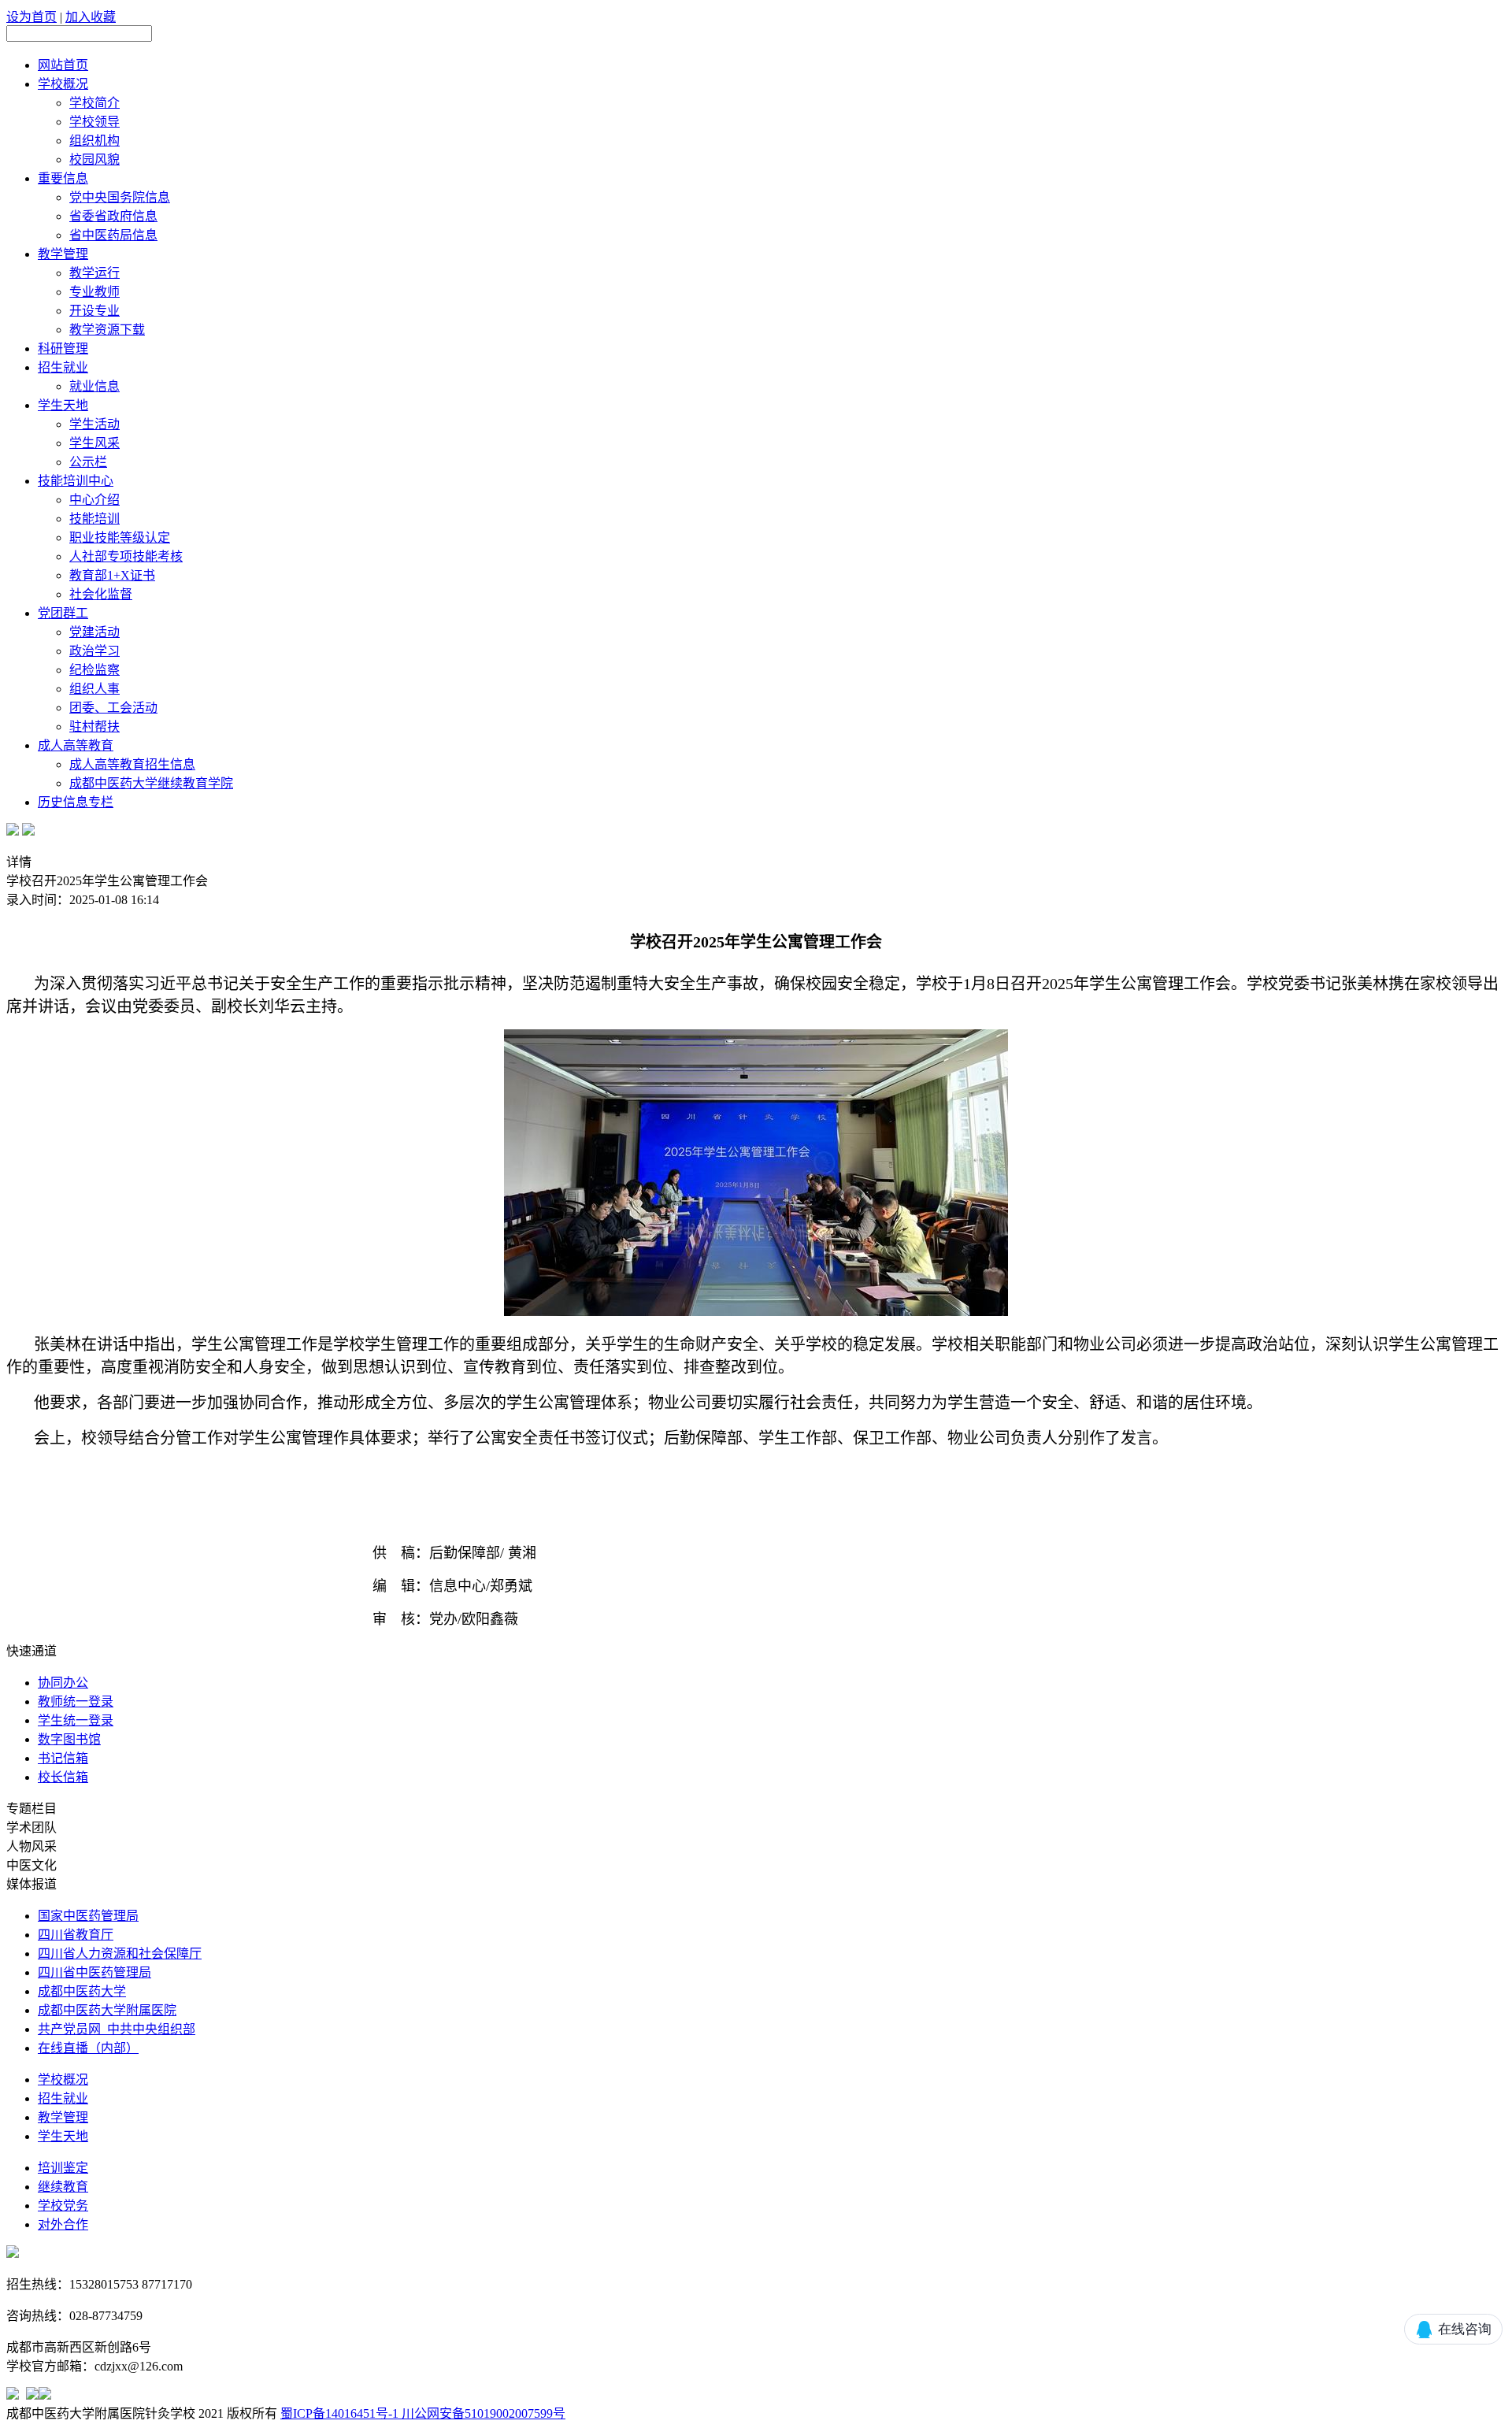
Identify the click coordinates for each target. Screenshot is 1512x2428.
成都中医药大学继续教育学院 (151, 783)
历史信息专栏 (76, 802)
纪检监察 (94, 670)
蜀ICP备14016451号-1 (339, 2413)
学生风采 (94, 443)
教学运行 (94, 273)
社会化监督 (101, 594)
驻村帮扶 (94, 727)
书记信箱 (63, 1758)
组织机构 (94, 141)
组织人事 (94, 689)
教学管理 (63, 254)
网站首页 (63, 65)
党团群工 (63, 613)
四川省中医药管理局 (94, 1972)
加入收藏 (91, 17)
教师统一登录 (76, 1701)
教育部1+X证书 (112, 575)
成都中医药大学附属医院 (107, 2010)
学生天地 (63, 405)
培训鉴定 (63, 2168)
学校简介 (94, 103)
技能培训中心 (76, 481)
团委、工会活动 (113, 708)
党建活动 (94, 632)
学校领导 (94, 122)
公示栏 (88, 462)
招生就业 (63, 367)
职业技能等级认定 (120, 537)
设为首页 (31, 17)
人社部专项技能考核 (126, 556)
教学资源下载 (107, 330)
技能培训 (94, 519)
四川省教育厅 (76, 1935)
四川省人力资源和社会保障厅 (120, 1954)
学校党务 (63, 2206)
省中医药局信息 (113, 235)
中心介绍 (94, 500)
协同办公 (63, 1683)
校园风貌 (94, 159)
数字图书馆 (69, 1739)
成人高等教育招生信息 (132, 764)
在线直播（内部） (88, 2048)
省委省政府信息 (113, 216)
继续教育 (63, 2187)
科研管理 (63, 348)
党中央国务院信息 (120, 197)
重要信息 (63, 178)
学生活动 (94, 424)
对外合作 (63, 2224)
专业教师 (94, 292)
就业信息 (94, 386)
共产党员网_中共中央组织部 (117, 2029)
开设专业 (94, 311)
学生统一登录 (76, 1720)
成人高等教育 (76, 745)
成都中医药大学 (82, 1991)
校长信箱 (63, 1777)
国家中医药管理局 (88, 1916)
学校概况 (63, 84)
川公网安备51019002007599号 (482, 2413)
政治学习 (94, 651)
